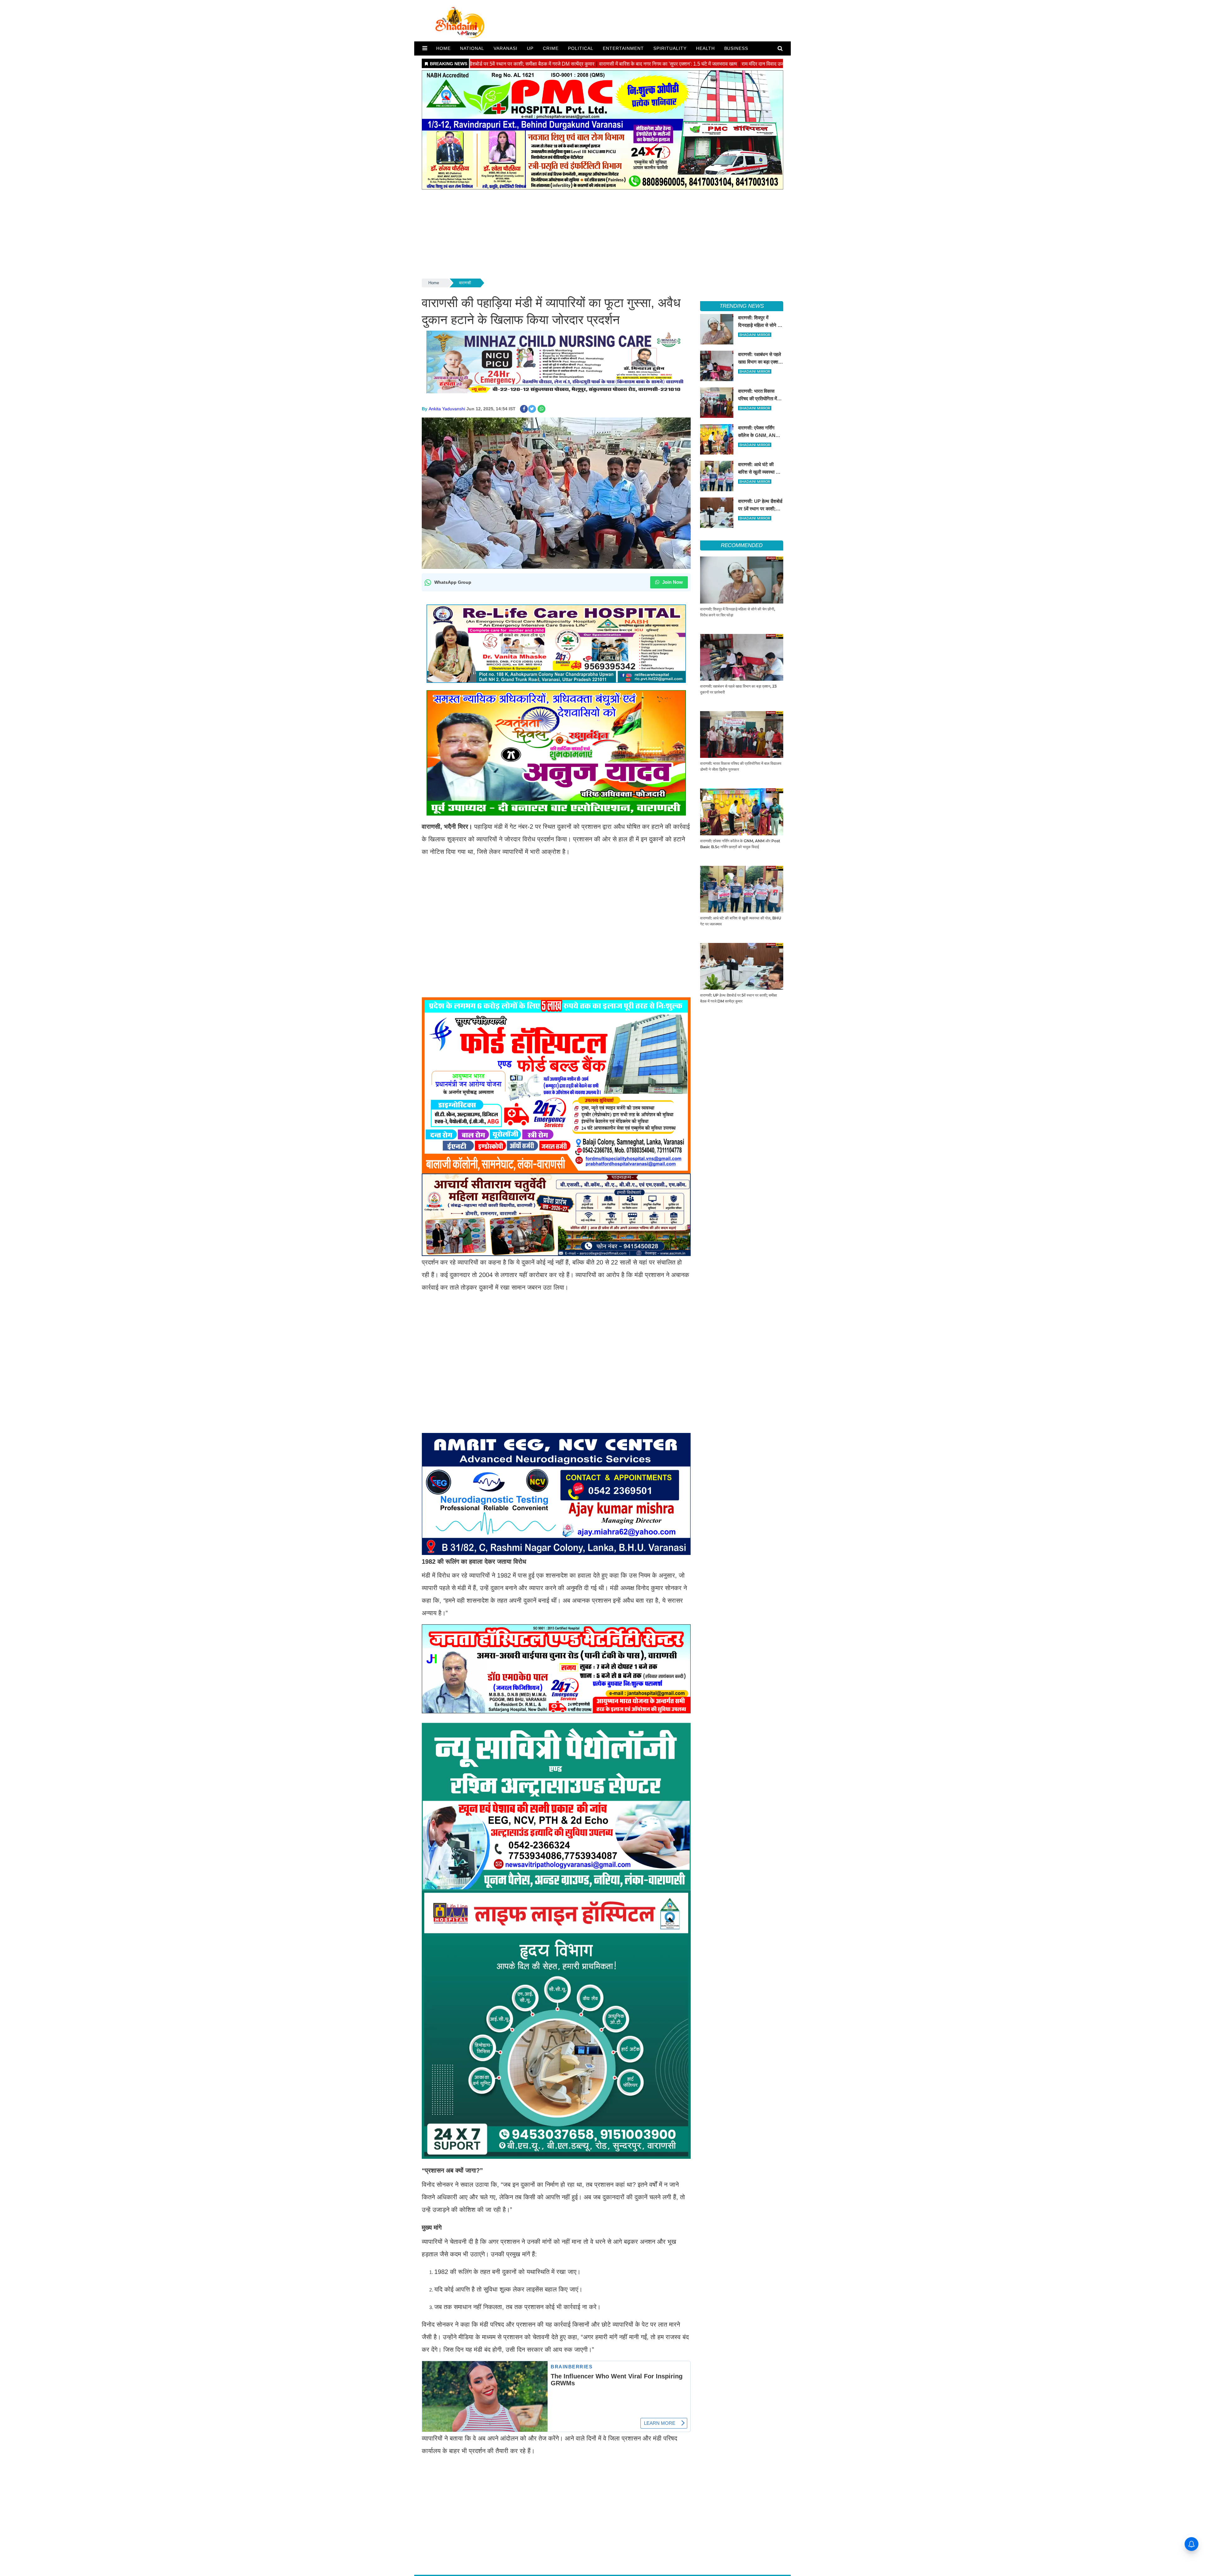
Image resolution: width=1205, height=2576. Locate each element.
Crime (551, 48)
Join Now (672, 582)
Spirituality (670, 48)
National (472, 48)
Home (434, 283)
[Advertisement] (602, 233)
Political (581, 48)
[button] (425, 48)
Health (705, 48)
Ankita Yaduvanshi (447, 409)
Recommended (742, 545)
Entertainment (623, 48)
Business (736, 48)
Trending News (742, 306)
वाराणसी (465, 283)
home (443, 48)
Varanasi (506, 48)
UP (530, 48)
